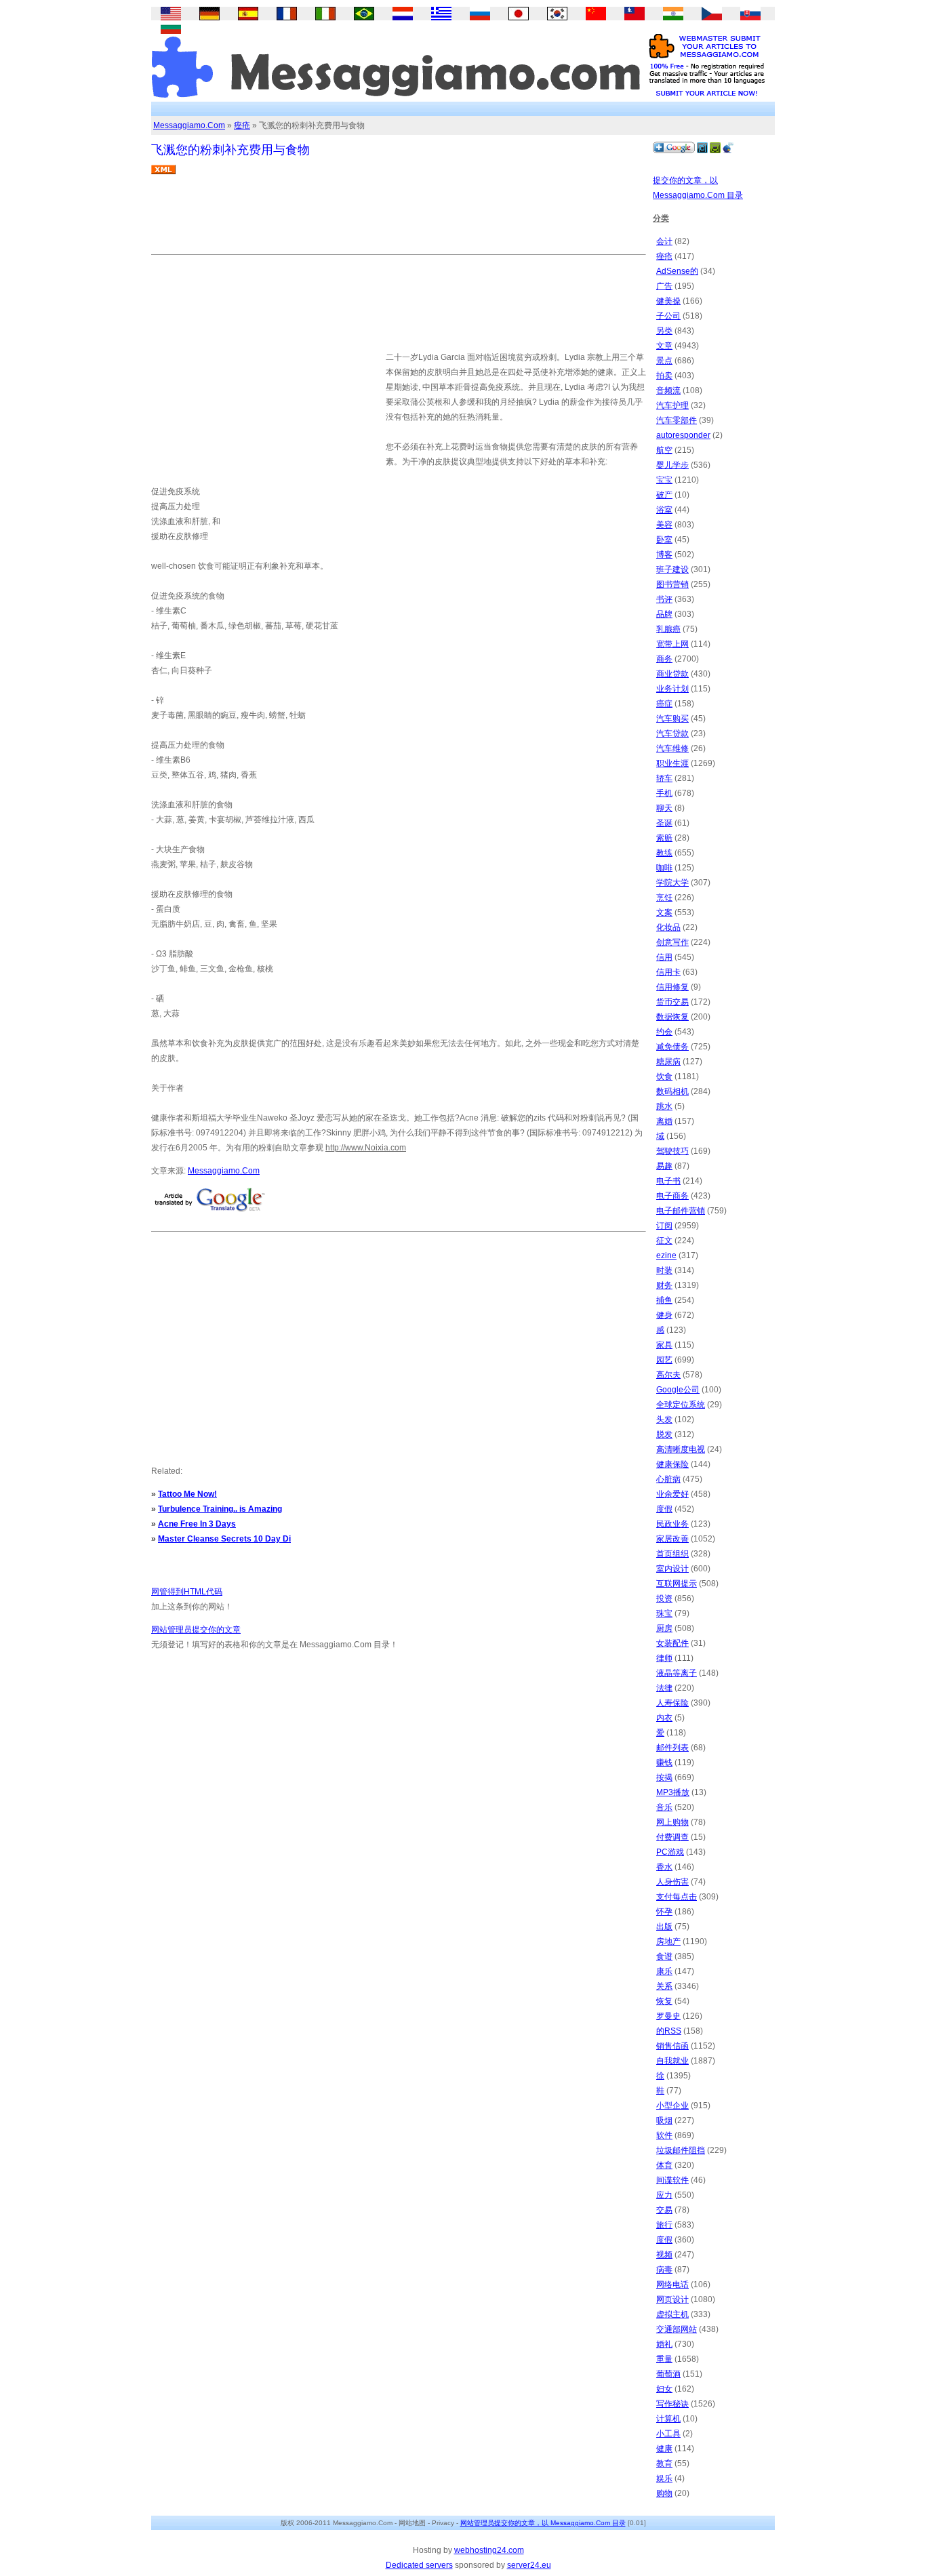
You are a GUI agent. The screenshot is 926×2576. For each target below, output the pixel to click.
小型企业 (672, 2106)
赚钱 (664, 1763)
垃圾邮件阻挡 (681, 2150)
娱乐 (664, 2478)
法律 (664, 1688)
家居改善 (672, 1539)
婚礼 (664, 2344)
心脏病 (668, 1479)
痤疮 (242, 125)
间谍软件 (672, 2180)
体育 (664, 2165)
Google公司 (678, 1390)
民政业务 (672, 1524)
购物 (664, 2493)
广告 (664, 286)
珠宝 (664, 1613)
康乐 (664, 1971)
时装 (664, 1270)
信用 (664, 957)
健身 (664, 1315)
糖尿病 (668, 1062)
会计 (664, 241)
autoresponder (683, 435)
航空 (664, 450)
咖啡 (664, 868)
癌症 (664, 704)
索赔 (664, 838)
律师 (664, 1658)
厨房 (664, 1628)
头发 (664, 1420)
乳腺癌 (668, 629)
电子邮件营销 (681, 1211)
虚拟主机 (672, 2314)
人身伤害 (672, 1882)
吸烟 (664, 2120)
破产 (664, 495)
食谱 (664, 1956)
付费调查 (672, 1837)
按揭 (664, 1777)
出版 (664, 1927)
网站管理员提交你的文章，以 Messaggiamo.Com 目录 (543, 2523)
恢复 (664, 2001)
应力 (664, 2195)
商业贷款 (672, 674)
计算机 (668, 2419)
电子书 (668, 1181)
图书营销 (672, 584)
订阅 (664, 1226)
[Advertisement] (398, 220)
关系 (664, 1986)
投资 (664, 1598)
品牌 (664, 614)
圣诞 (664, 823)
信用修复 (672, 987)
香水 (664, 1867)
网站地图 (412, 2523)
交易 (664, 2210)
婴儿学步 (672, 465)
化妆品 (668, 927)
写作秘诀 (672, 2404)
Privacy (443, 2523)
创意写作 (672, 942)
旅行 (664, 2225)
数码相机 (672, 1091)
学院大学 (672, 883)
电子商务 (672, 1196)
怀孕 (664, 1912)
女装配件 (672, 1643)
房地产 (668, 1941)
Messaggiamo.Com (189, 125)
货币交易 (672, 1002)
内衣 (664, 1718)
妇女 (664, 2389)
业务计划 (672, 689)
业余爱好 (672, 1494)
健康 (664, 2449)
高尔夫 (668, 1375)
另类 (664, 331)
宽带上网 (672, 644)
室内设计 (672, 1569)
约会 (664, 1032)
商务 (664, 659)
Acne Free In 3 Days (197, 1524)
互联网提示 (677, 1584)
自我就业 (672, 2061)
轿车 (664, 778)
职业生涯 (672, 763)
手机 (664, 793)
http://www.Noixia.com (366, 1148)
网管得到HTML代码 (187, 1592)
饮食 (664, 1076)
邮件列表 (672, 1748)
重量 (664, 2359)
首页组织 (672, 1554)
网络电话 (672, 2285)
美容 (664, 525)
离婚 (664, 1121)
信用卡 (668, 972)
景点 (664, 361)
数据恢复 (672, 1017)
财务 (664, 1285)
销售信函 (672, 2046)
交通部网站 (677, 2329)
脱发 (664, 1434)
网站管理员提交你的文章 (196, 1630)
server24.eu (529, 2565)
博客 (664, 555)
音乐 (664, 1807)
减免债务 (672, 1047)
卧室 (664, 540)
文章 (664, 346)
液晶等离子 (677, 1673)
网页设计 (672, 2299)
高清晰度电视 (681, 1449)
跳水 (664, 1106)
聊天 (664, 808)
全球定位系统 (681, 1405)
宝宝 (664, 480)
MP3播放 (673, 1792)
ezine (666, 1255)
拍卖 (664, 376)
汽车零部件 (677, 420)
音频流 (668, 390)
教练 (664, 853)
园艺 (664, 1360)
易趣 (664, 1166)
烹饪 (664, 898)
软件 (664, 2135)
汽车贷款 (672, 733)
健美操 (668, 301)
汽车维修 (672, 748)
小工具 (668, 2434)
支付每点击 (677, 1897)
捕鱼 (664, 1300)
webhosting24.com (489, 2550)
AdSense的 (677, 271)
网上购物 (672, 1822)
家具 (664, 1345)
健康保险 (672, 1464)
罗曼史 (668, 2016)
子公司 (668, 316)
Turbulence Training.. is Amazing (220, 1509)
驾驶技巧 (672, 1151)
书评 (664, 599)
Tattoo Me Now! (187, 1494)
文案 (664, 912)
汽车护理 (672, 405)
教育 (664, 2463)
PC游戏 (670, 1852)
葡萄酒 (668, 2374)
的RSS (669, 2031)
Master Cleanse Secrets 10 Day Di (224, 1539)
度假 (664, 1509)
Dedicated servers (419, 2565)
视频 (664, 2255)
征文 (664, 1241)
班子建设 (672, 569)
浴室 (664, 510)
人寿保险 (672, 1703)
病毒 (664, 2270)
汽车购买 (672, 719)
